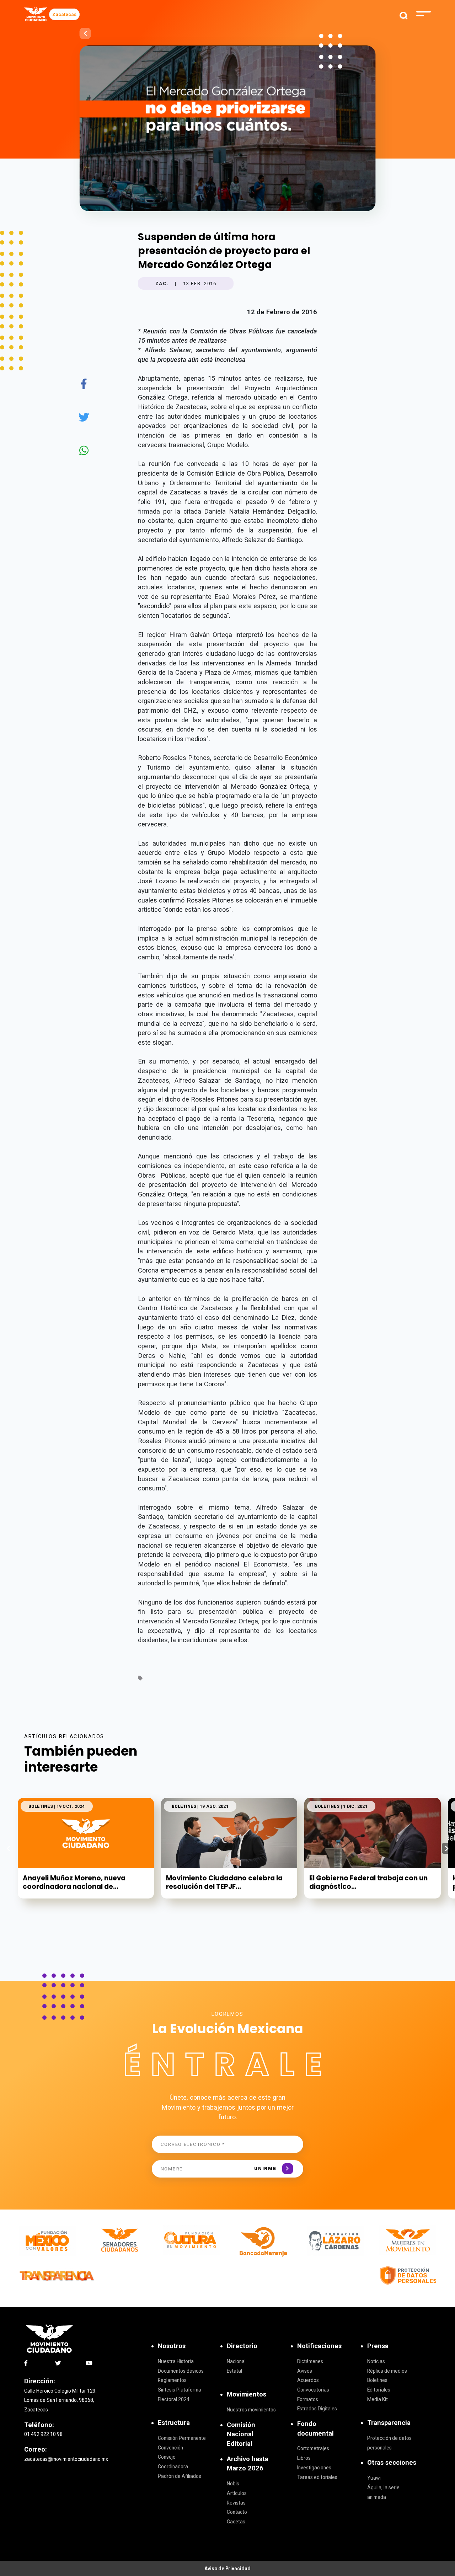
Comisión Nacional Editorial (241, 2434)
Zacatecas (64, 14)
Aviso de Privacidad (227, 2569)
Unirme (265, 2168)
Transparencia (389, 2423)
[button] (447, 1848)
